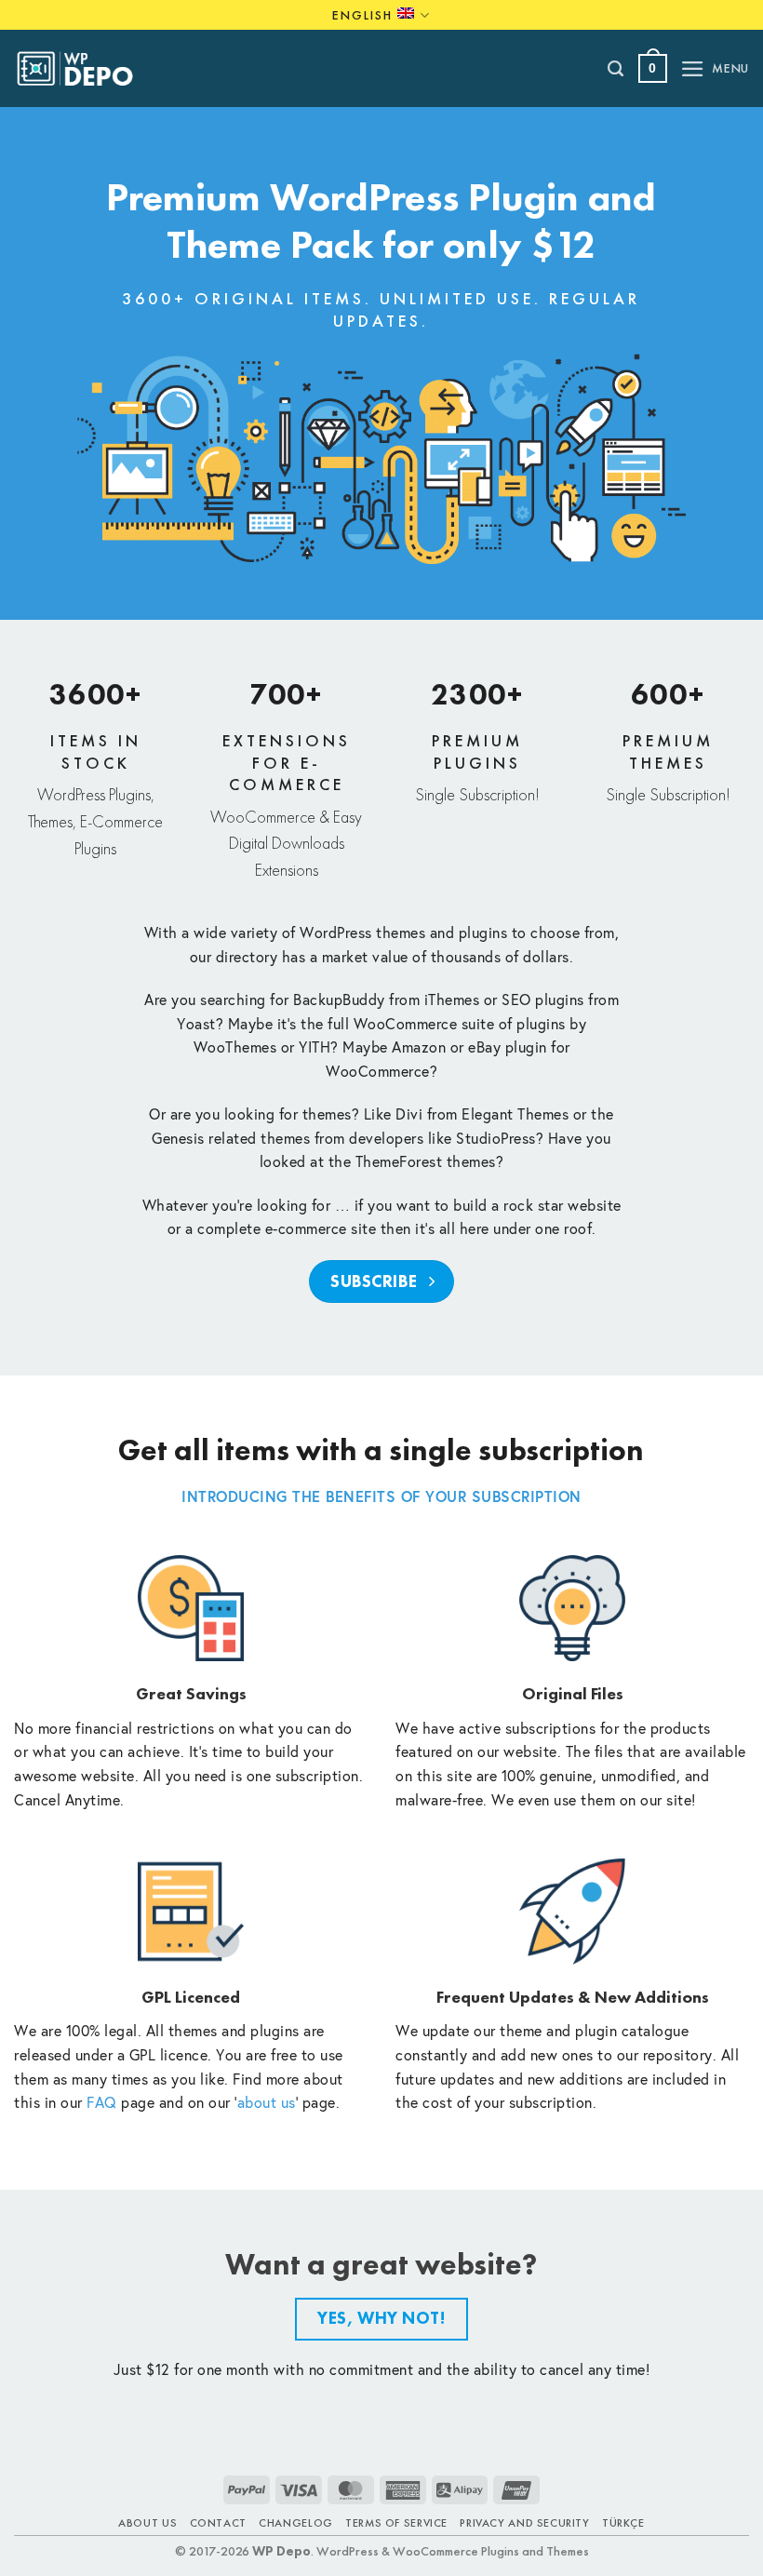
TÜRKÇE (623, 2523)
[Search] (616, 69)
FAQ (102, 2102)
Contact (218, 2523)
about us (267, 2102)
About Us (147, 2523)
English (362, 15)
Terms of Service (396, 2523)
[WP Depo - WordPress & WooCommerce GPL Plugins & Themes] (85, 69)
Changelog (296, 2523)
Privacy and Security (524, 2523)
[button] (653, 68)
